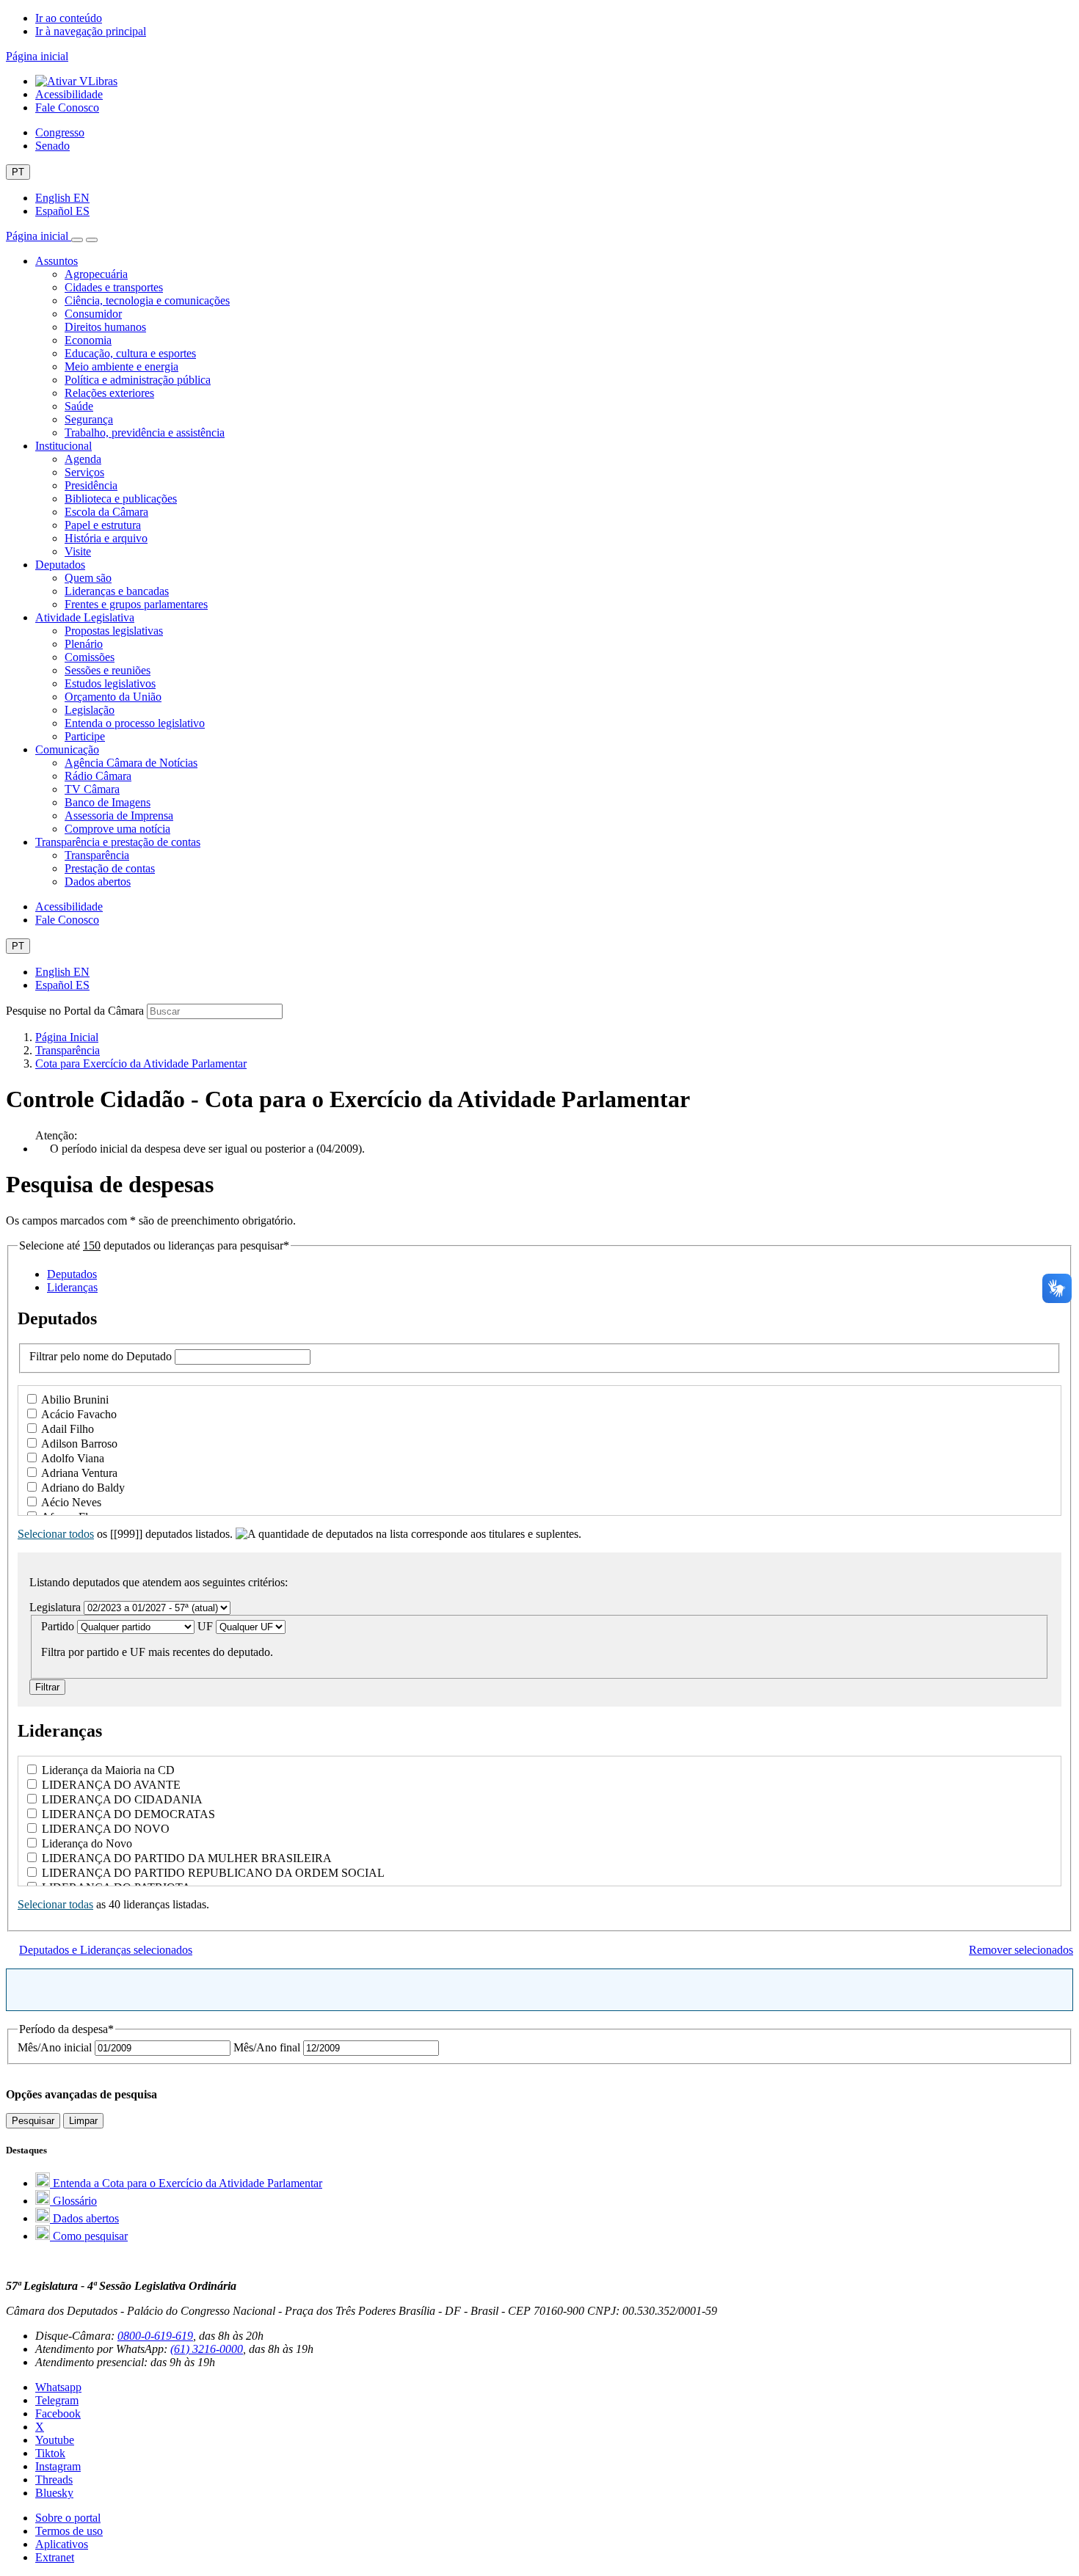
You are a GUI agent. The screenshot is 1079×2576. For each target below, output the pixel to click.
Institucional (63, 446)
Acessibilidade (69, 94)
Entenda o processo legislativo (135, 723)
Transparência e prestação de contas (118, 842)
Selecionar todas (55, 1904)
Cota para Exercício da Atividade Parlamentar (141, 1063)
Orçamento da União (113, 697)
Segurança (89, 419)
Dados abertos (98, 882)
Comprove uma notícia (117, 829)
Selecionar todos (56, 1534)
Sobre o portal (68, 2518)
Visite (78, 551)
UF (207, 1626)
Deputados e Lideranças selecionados (106, 1950)
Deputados (60, 565)
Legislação (90, 710)
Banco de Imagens (108, 802)
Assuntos (57, 261)
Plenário (84, 644)
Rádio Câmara (98, 776)
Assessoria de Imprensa (119, 816)
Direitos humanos (105, 327)
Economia (88, 340)
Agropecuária (96, 274)
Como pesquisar (89, 2236)
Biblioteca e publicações (121, 499)
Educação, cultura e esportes (130, 353)
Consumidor (93, 314)
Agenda (83, 459)
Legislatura (57, 1607)
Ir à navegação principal (91, 31)
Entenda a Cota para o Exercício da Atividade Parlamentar (186, 2183)
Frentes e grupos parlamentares (136, 604)
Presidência (91, 485)
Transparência (97, 855)
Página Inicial (67, 1037)
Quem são (88, 578)
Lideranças (72, 1287)
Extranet (55, 2557)
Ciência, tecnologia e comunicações (147, 300)
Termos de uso (69, 2531)
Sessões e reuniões (108, 670)
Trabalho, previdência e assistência (145, 433)
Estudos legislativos (110, 683)
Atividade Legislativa (85, 617)
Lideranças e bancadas (117, 591)
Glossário (73, 2201)
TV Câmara (92, 789)
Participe (85, 736)
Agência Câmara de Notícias (131, 763)
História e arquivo (106, 538)
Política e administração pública (138, 380)
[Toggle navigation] (77, 240)
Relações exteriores (109, 393)
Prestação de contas (110, 868)
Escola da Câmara (106, 512)
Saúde (79, 406)
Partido (59, 1626)
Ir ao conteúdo (69, 18)
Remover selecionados (1021, 1950)
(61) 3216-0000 (207, 2349)
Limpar (83, 2121)
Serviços (84, 472)
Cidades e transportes (114, 287)
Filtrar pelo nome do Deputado (102, 1356)
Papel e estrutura (103, 525)
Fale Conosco (67, 107)
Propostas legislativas (114, 631)
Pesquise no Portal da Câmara (75, 1011)
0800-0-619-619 (155, 2336)
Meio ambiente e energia (121, 366)
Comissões (90, 657)
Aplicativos (62, 2544)
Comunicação (67, 749)
